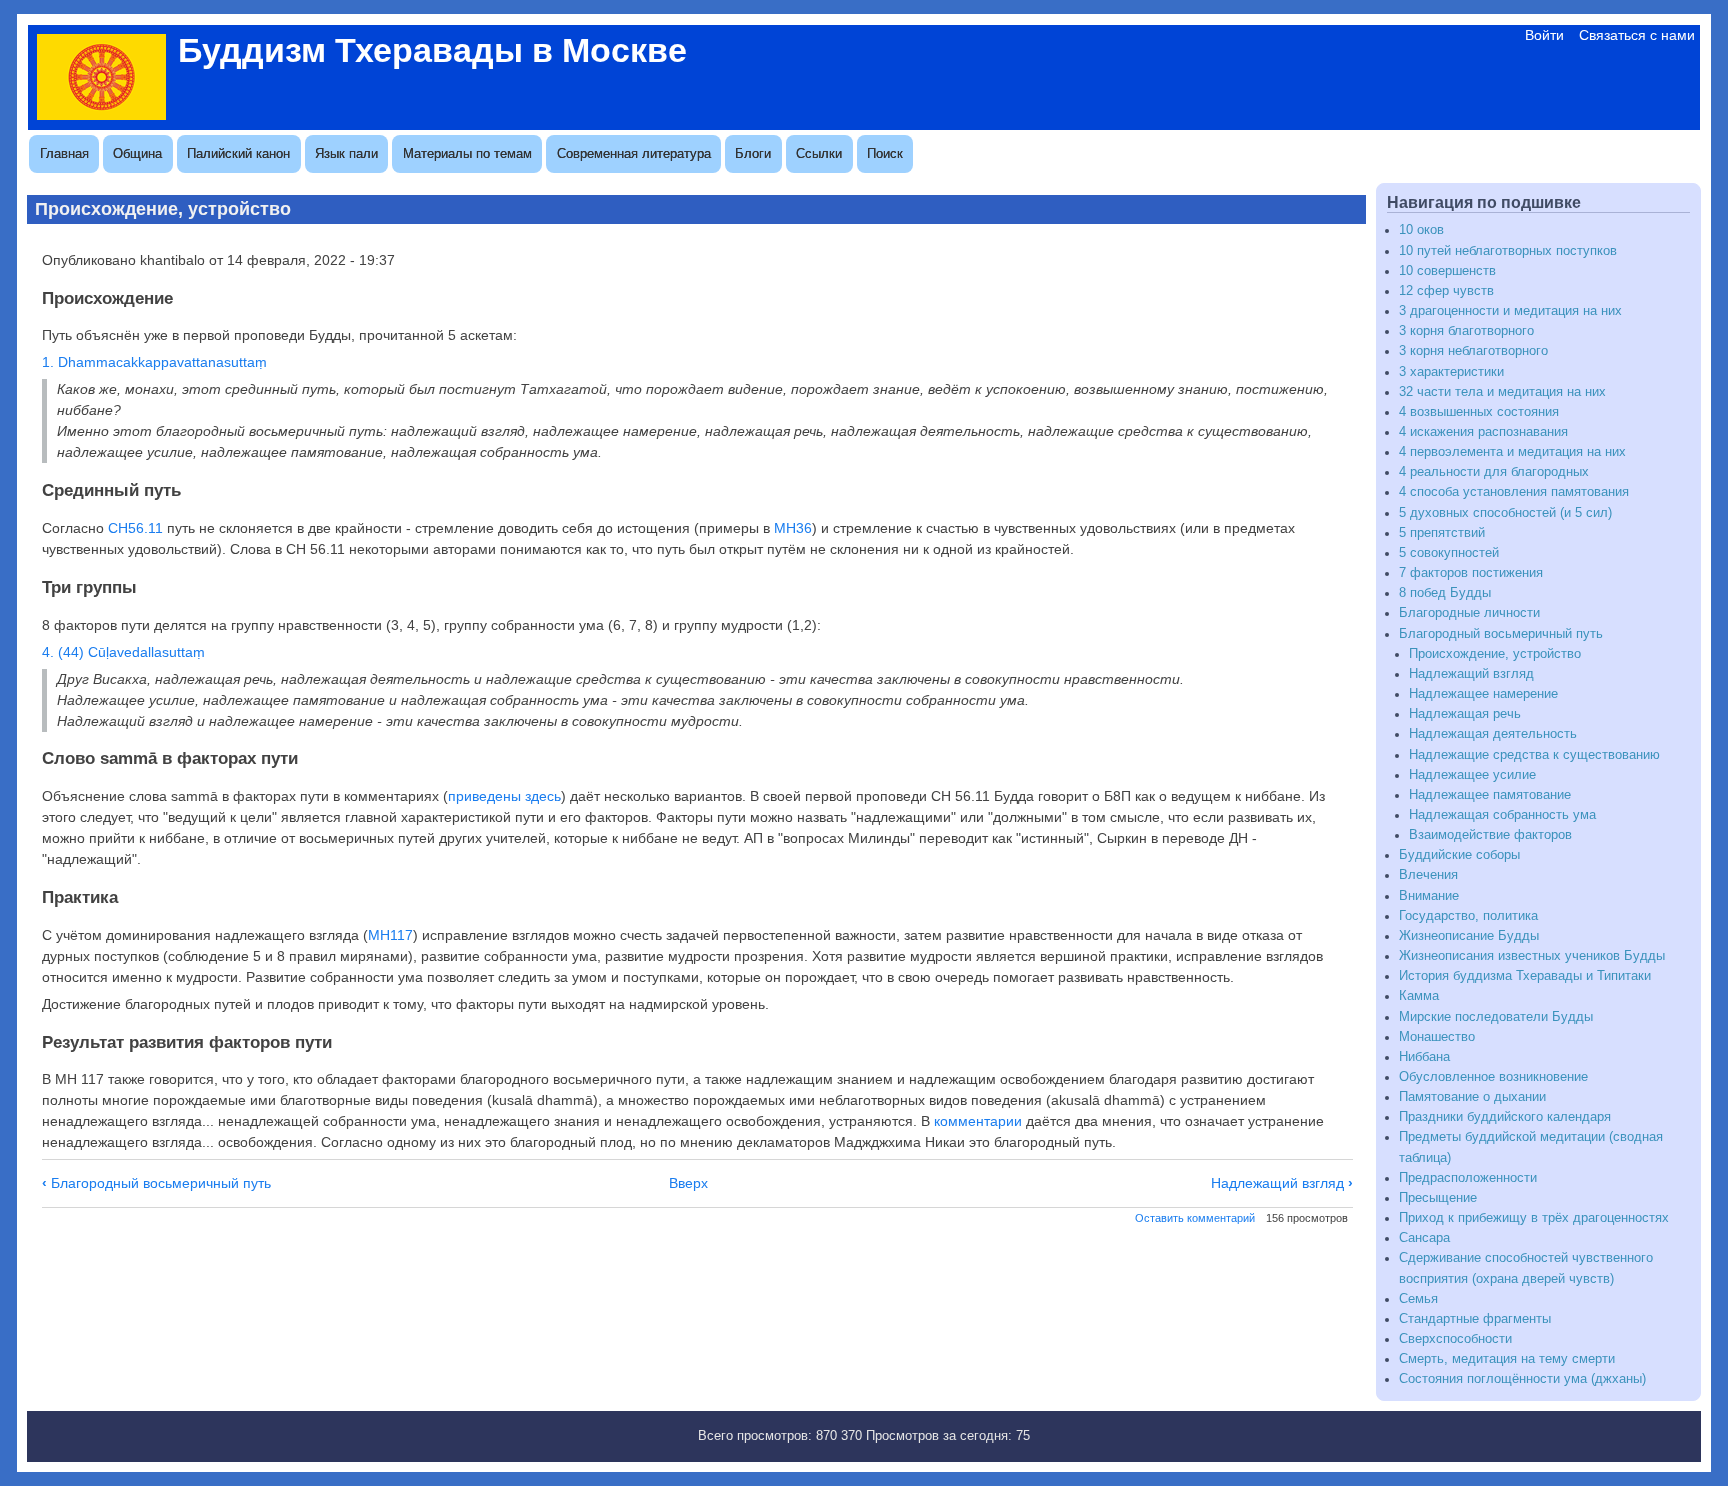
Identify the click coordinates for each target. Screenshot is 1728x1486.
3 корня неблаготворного (1473, 351)
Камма (1419, 996)
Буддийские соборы (1459, 855)
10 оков (1421, 230)
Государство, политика (1468, 916)
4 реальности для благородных (1494, 472)
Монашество (1437, 1037)
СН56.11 (135, 528)
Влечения (1428, 875)
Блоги (753, 153)
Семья (1418, 1299)
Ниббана (1424, 1057)
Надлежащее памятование (1490, 795)
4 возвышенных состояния (1479, 412)
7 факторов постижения (1471, 573)
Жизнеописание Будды (1469, 936)
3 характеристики (1451, 372)
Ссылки (819, 153)
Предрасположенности (1468, 1178)
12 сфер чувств (1446, 291)
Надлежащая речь (1465, 714)
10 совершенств (1447, 271)
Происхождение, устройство (1495, 654)
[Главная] (101, 115)
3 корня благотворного (1466, 331)
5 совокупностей (1449, 553)
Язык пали (346, 153)
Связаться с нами (1637, 35)
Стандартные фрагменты (1475, 1319)
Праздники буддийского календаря (1505, 1117)
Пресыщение (1438, 1198)
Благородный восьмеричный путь (156, 1183)
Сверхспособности (1455, 1339)
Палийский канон (238, 153)
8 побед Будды (1445, 593)
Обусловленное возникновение (1493, 1077)
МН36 (793, 528)
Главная (64, 153)
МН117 (390, 935)
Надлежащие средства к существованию (1534, 755)
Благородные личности (1469, 613)
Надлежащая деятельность (1493, 734)
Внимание (1429, 896)
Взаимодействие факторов (1490, 835)
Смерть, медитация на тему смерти (1507, 1359)
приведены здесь (504, 796)
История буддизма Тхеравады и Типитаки (1525, 976)
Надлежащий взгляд (1282, 1183)
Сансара (1424, 1238)
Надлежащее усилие (1472, 775)
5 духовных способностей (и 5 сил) (1505, 513)
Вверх (688, 1183)
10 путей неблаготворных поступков (1508, 251)
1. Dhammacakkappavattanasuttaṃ (154, 362)
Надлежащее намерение (1483, 694)
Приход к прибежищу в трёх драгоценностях (1534, 1218)
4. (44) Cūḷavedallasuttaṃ (123, 652)
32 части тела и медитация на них (1502, 392)
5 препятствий (1442, 533)
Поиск (885, 153)
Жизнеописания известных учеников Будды (1532, 956)
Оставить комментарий (1195, 1218)
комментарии (978, 1121)
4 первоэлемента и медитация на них (1512, 452)
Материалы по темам (467, 153)
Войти (1544, 35)
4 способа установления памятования (1514, 492)
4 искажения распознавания (1483, 432)
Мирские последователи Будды (1496, 1017)
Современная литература (634, 153)
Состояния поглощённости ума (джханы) (1522, 1379)
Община (137, 153)
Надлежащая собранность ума (1502, 815)
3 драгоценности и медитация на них (1510, 311)
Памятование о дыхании (1472, 1097)
